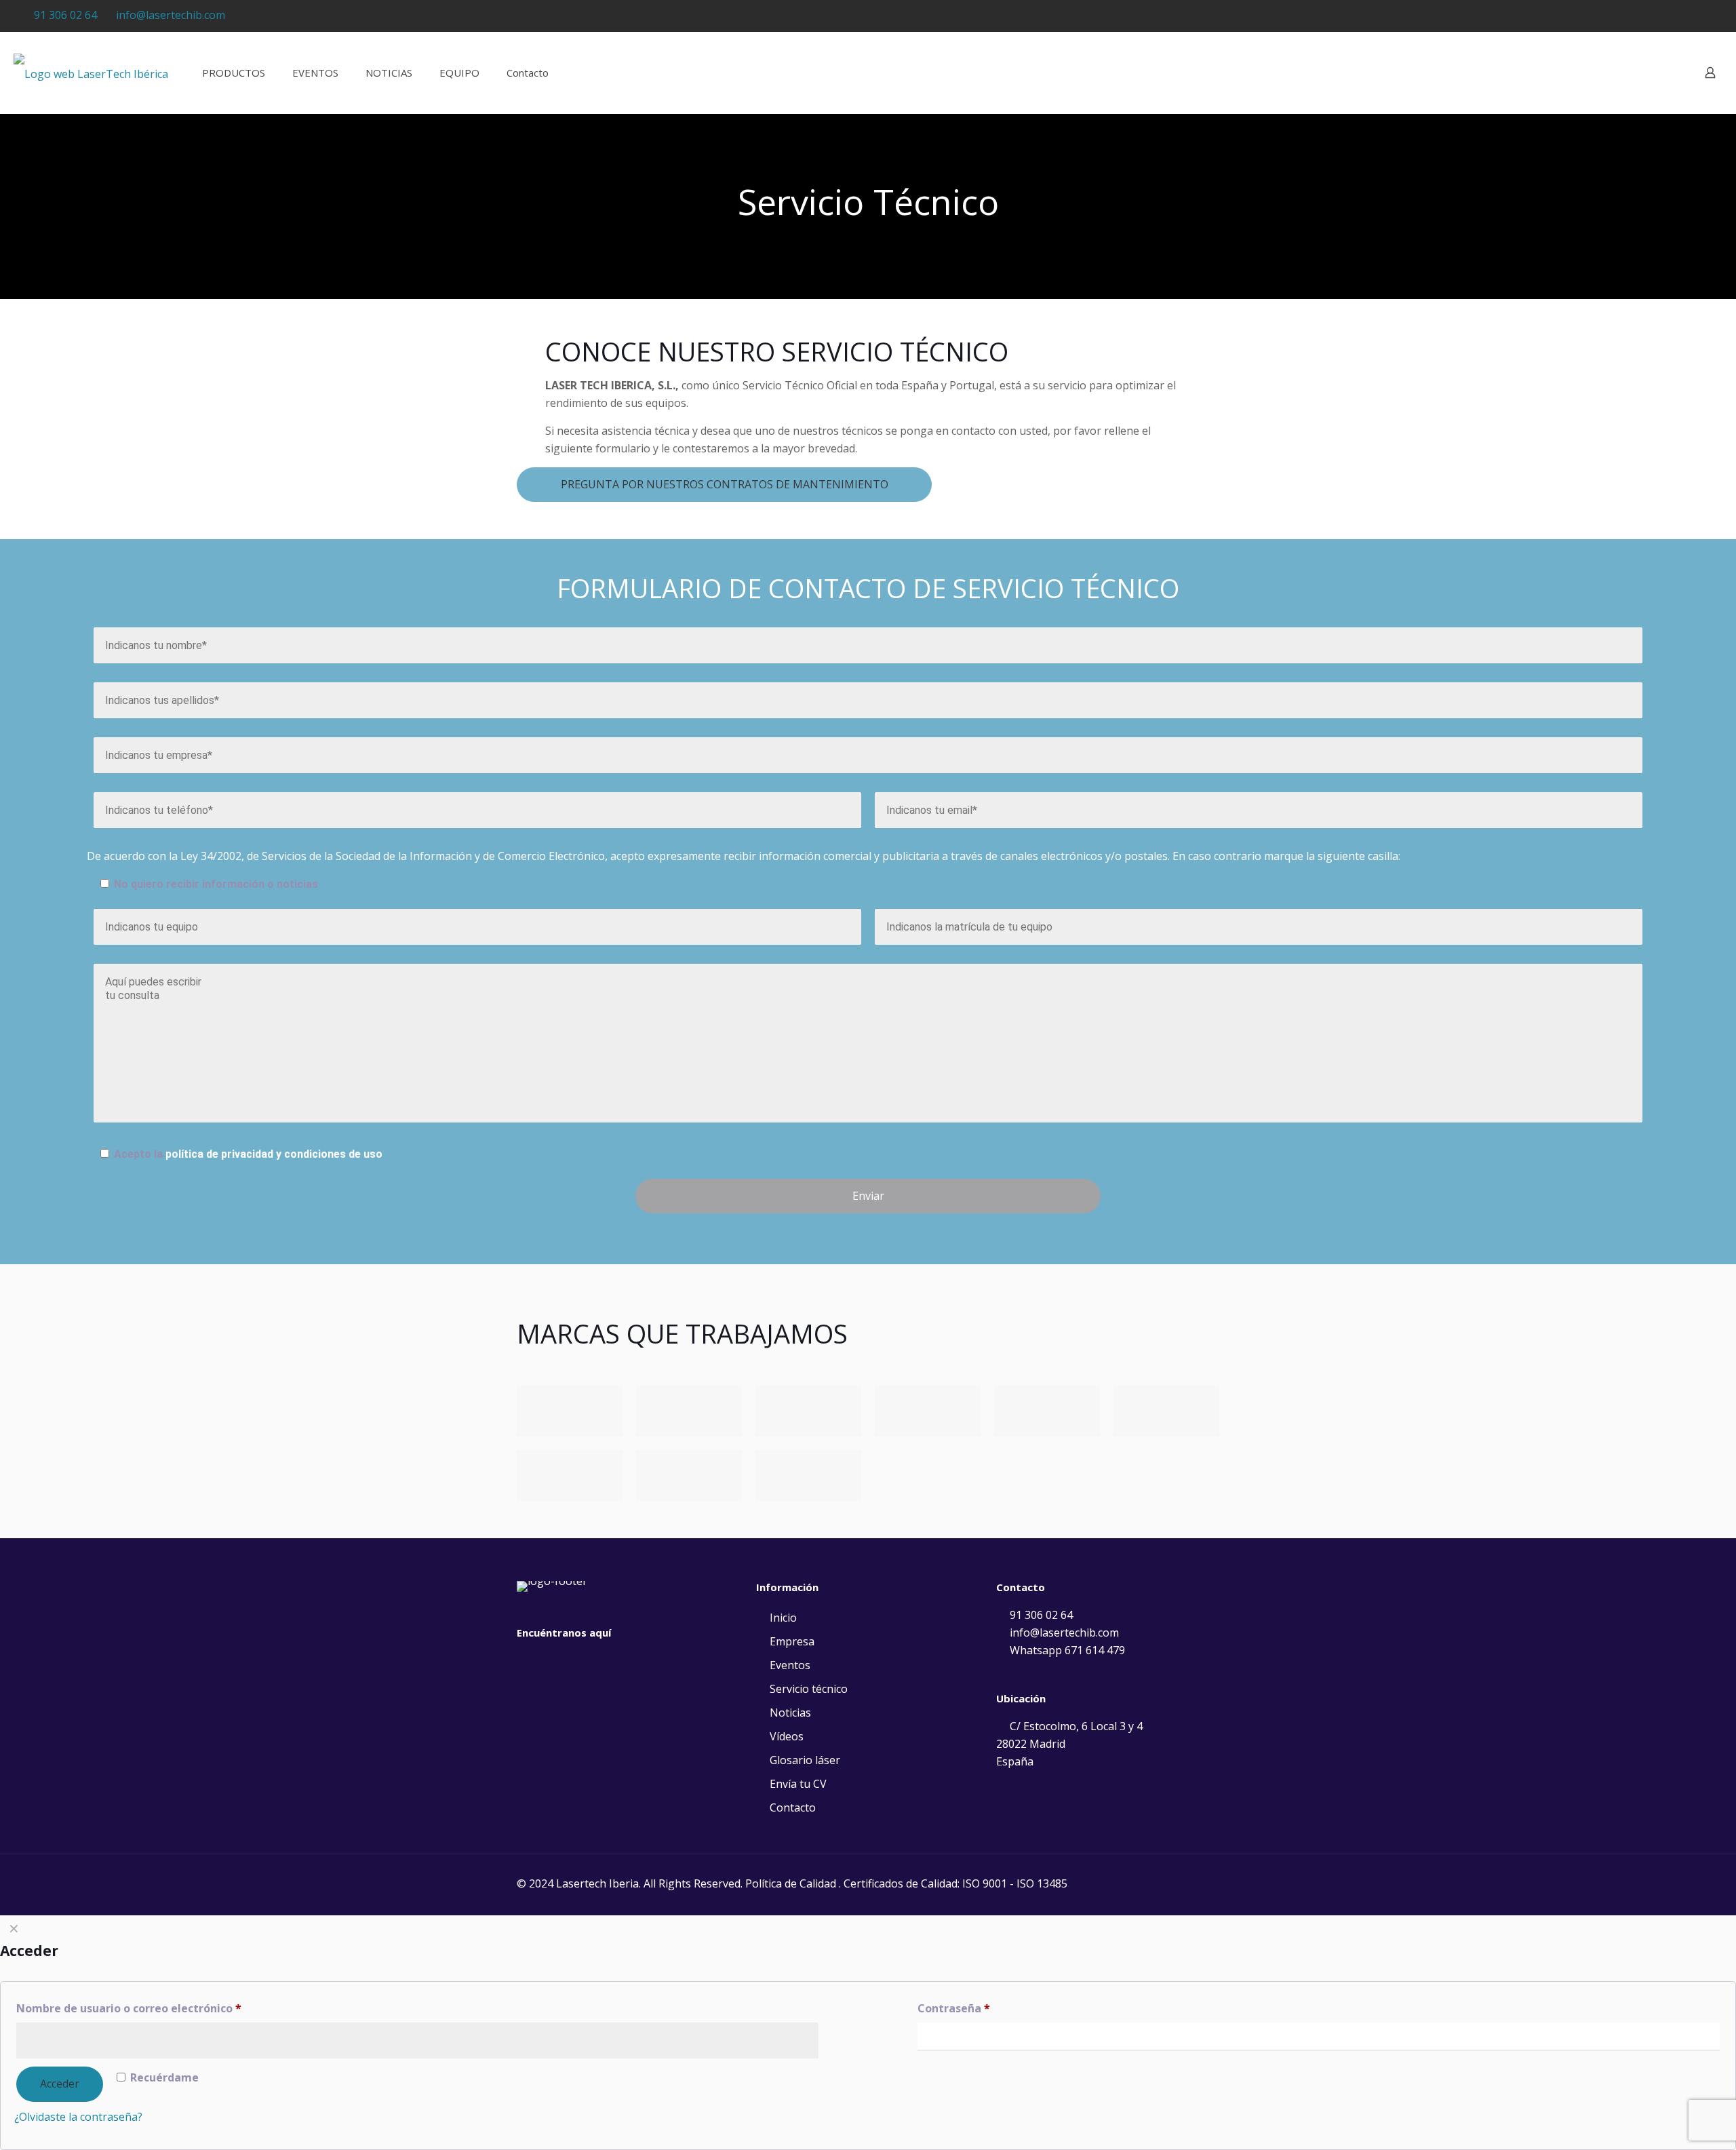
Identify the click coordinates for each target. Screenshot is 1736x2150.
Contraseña (954, 2008)
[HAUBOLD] (570, 1475)
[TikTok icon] (1707, 16)
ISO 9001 (985, 1883)
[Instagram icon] (1690, 16)
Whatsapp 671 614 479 (1066, 1650)
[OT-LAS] (1166, 1411)
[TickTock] (566, 1660)
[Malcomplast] (1047, 1411)
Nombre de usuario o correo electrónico (129, 2008)
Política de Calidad (791, 1883)
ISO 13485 (1042, 1883)
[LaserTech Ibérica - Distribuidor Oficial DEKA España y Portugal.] (91, 73)
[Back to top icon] (1671, 2122)
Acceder (60, 2084)
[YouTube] (525, 1660)
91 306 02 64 (65, 15)
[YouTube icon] (1673, 16)
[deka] (689, 1411)
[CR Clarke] (570, 1411)
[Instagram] (545, 1660)
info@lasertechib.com (171, 15)
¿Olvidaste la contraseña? (78, 2117)
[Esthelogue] (808, 1411)
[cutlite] (928, 1411)
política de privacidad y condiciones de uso (274, 1154)
